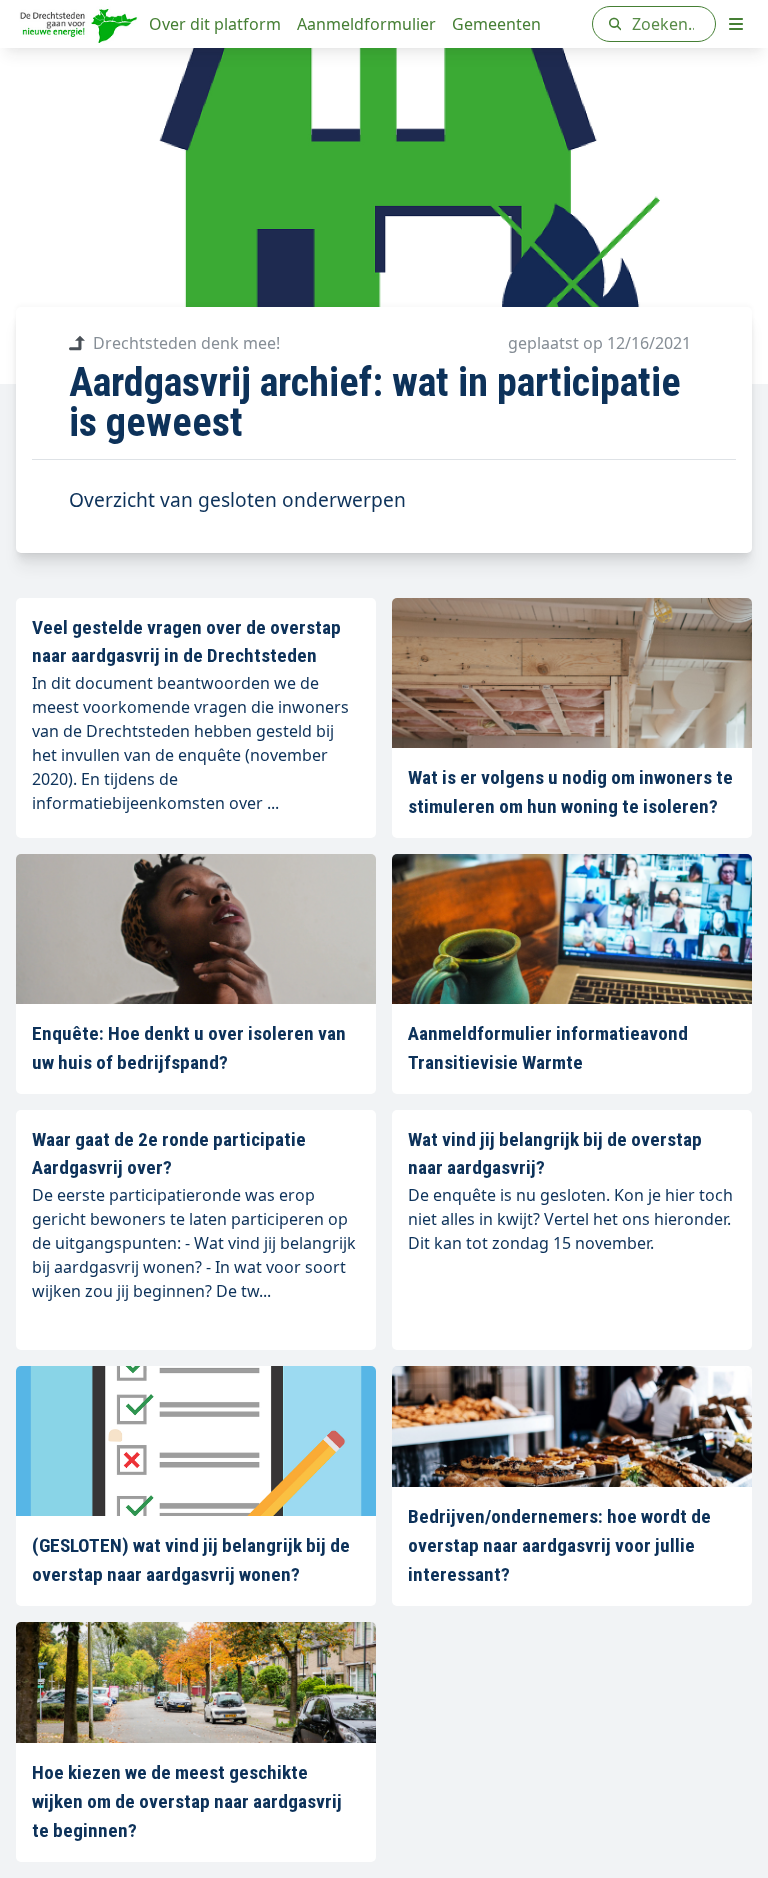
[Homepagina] (78, 24)
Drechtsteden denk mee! (186, 343)
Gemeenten (496, 24)
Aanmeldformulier (366, 24)
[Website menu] (736, 24)
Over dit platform (215, 24)
